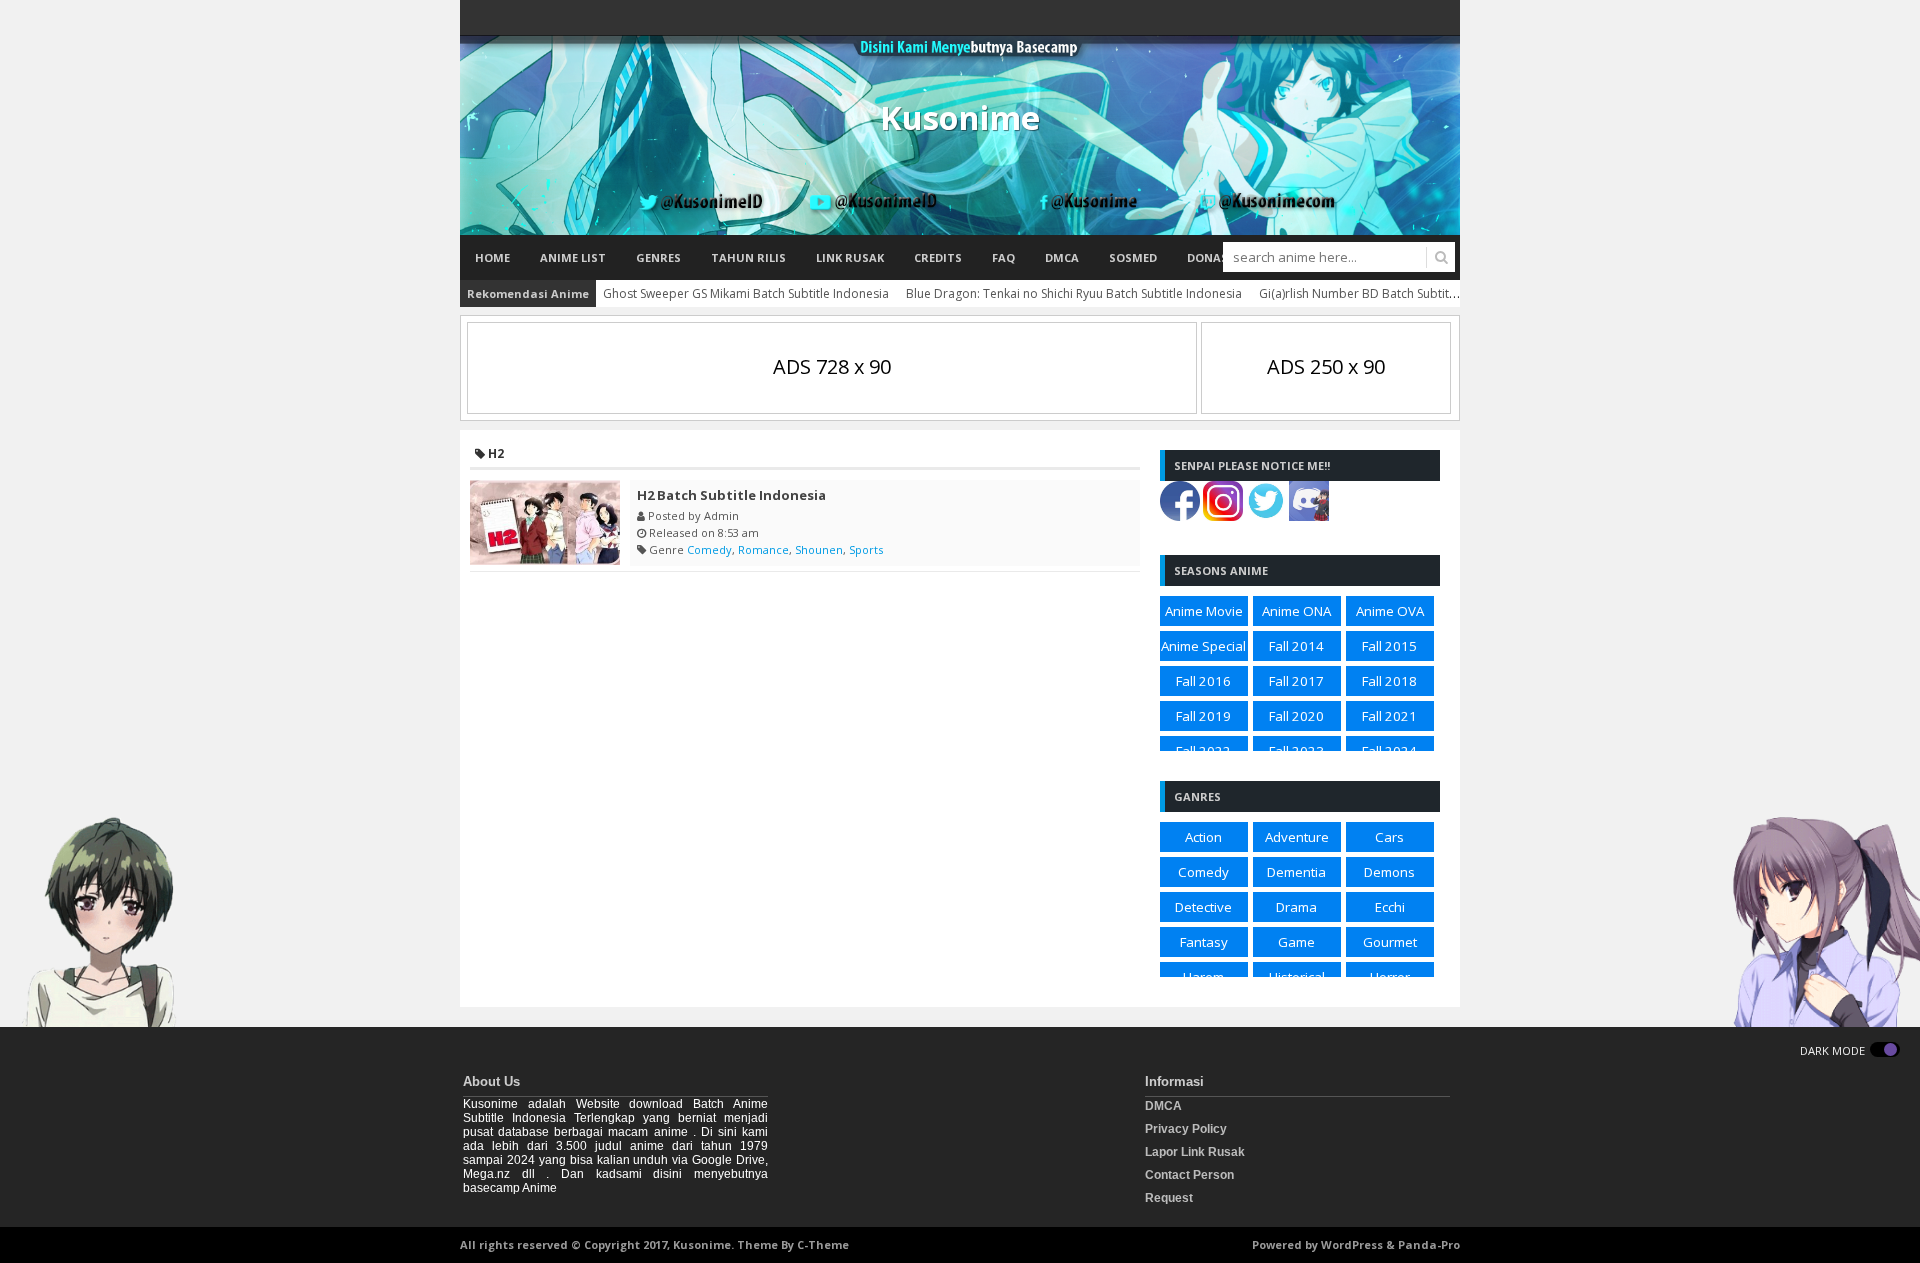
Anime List (573, 257)
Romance (763, 549)
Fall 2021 (1389, 716)
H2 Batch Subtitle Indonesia (731, 495)
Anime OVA (1390, 611)
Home (492, 257)
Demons (1389, 872)
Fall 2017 (1296, 681)
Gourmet (1390, 942)
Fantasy (1204, 942)
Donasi (1209, 257)
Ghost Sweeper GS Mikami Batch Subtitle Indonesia (746, 293)
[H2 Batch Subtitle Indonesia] (545, 522)
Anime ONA (1296, 611)
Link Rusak (850, 257)
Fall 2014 (1296, 646)
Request (1169, 1198)
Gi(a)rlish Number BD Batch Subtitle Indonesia (1388, 293)
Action (1203, 837)
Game (1296, 942)
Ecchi (1390, 907)
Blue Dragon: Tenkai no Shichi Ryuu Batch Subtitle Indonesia (1074, 293)
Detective (1203, 907)
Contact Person (1189, 1175)
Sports (866, 549)
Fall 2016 (1203, 681)
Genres (658, 257)
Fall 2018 (1389, 681)
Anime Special (1203, 646)
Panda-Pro (1429, 1244)
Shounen (819, 549)
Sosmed (1133, 257)
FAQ (1003, 257)
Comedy (709, 549)
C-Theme (823, 1244)
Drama (1296, 907)
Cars (1389, 837)
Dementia (1296, 872)
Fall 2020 (1296, 716)
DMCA (1062, 257)
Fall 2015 (1389, 646)
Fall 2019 (1203, 716)
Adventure (1297, 837)
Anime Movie (1204, 611)
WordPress (1352, 1244)
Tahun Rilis (748, 257)
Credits (938, 257)
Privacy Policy (1186, 1129)
